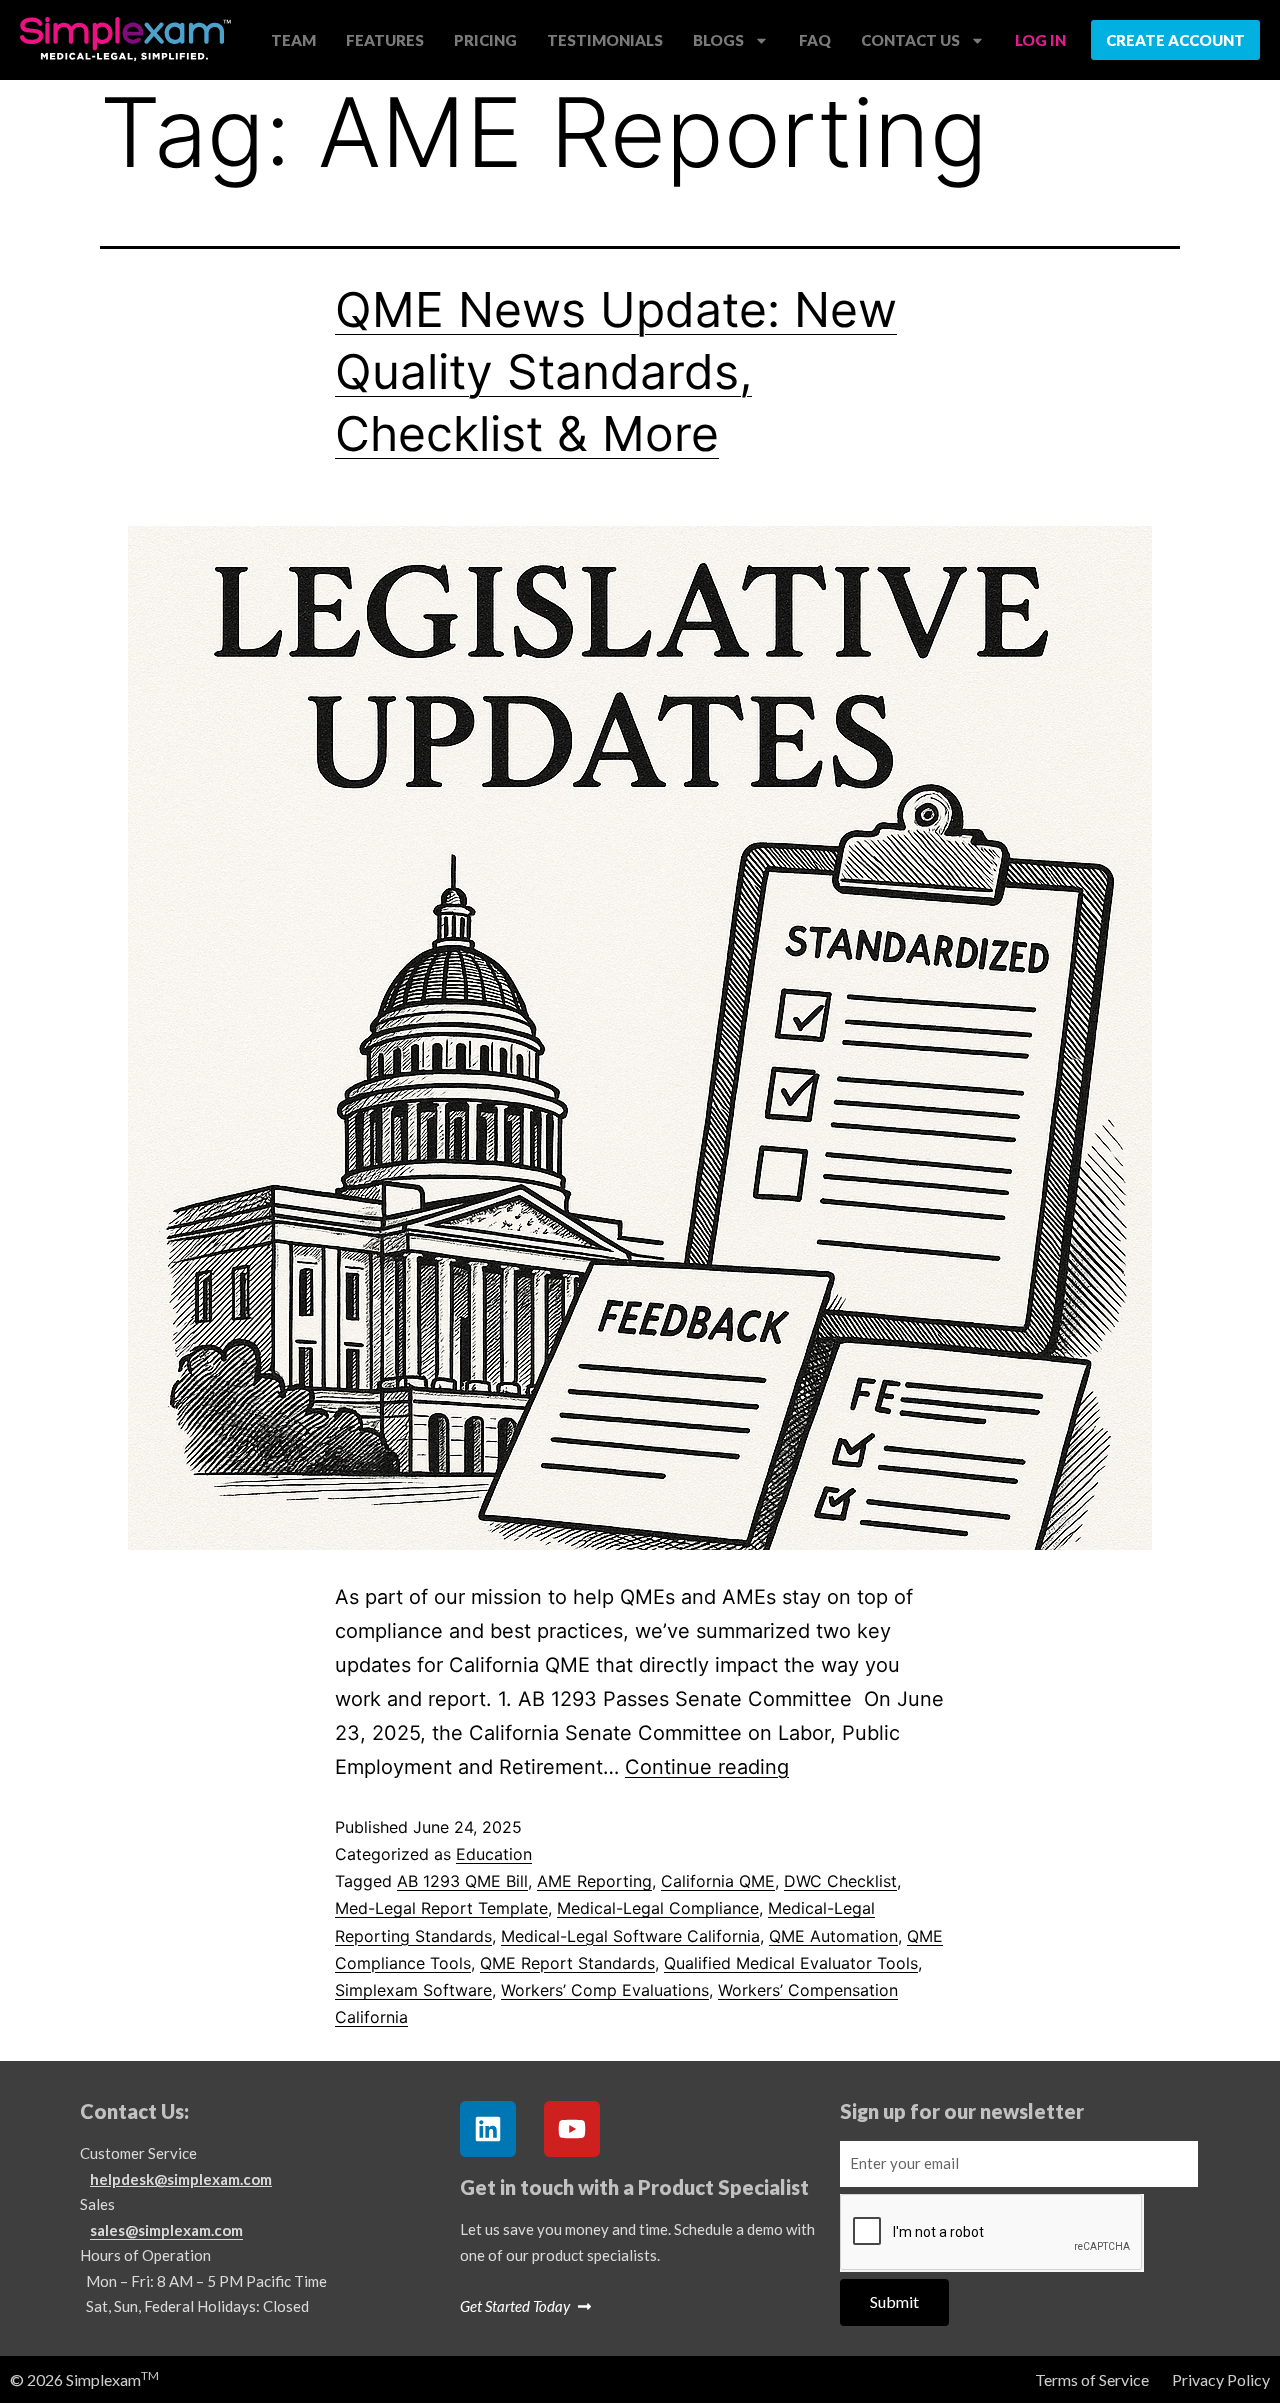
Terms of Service (1092, 2379)
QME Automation (833, 1936)
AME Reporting (594, 1881)
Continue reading (707, 1767)
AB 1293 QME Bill (462, 1881)
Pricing (485, 40)
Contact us (910, 40)
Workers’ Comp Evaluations (605, 1990)
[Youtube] (572, 2129)
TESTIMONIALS (605, 40)
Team (293, 40)
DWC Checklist (840, 1881)
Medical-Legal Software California (630, 1936)
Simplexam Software (413, 1990)
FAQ (815, 40)
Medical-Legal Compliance (658, 1908)
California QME (718, 1881)
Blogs (718, 40)
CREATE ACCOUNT (1175, 40)
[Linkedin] (488, 2129)
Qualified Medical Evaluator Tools (791, 1963)
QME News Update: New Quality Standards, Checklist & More (616, 372)
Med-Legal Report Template (441, 1908)
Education (494, 1854)
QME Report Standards (567, 1963)
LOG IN (1040, 40)
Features (385, 40)
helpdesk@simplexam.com (181, 2179)
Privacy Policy (1221, 2379)
